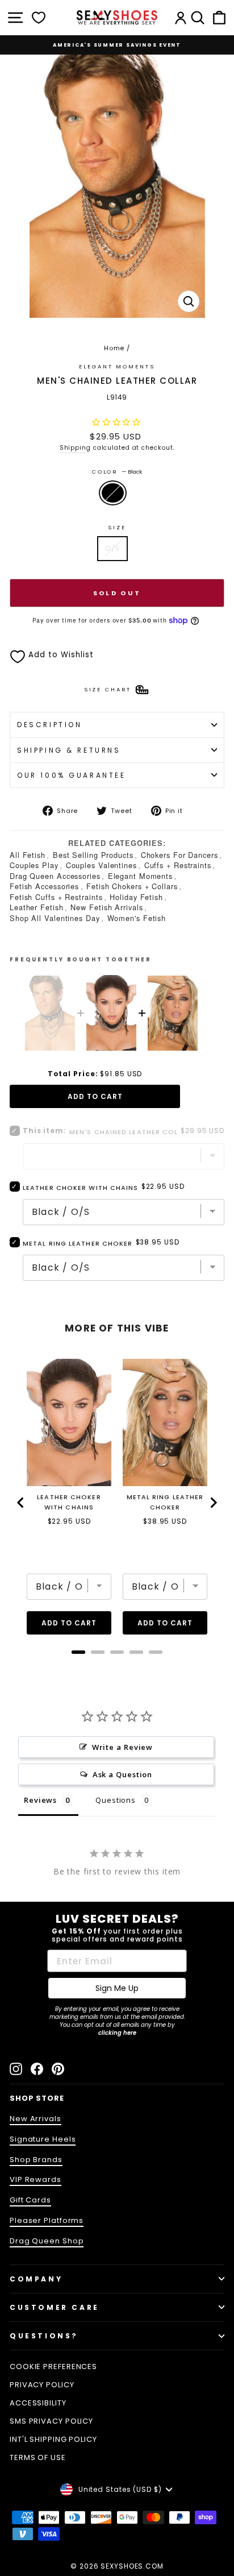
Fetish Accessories (44, 886)
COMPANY (36, 2279)
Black (113, 493)
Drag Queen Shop (47, 2241)
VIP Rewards (35, 2179)
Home (114, 348)
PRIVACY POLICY (42, 2385)
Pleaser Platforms (47, 2220)
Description (49, 725)
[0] (39, 18)
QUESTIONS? (44, 2336)
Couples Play (34, 865)
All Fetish (28, 855)
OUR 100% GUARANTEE (72, 775)
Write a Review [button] (123, 1747)
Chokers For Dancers (179, 855)
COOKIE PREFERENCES (53, 2366)
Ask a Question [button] (123, 1774)
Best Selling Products (93, 855)
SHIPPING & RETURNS (69, 750)
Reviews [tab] (40, 1800)
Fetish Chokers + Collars (132, 886)
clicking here (117, 2033)
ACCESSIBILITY (38, 2403)
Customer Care (55, 2307)
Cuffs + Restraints (178, 865)
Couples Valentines (101, 865)
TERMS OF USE (38, 2457)
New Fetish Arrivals (106, 907)
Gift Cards (30, 2200)
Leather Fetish (37, 907)
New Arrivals (35, 2119)
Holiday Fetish (136, 897)
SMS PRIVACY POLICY (51, 2421)
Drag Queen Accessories (55, 876)
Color (117, 472)
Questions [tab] (116, 1800)
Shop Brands (36, 2160)
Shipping (75, 448)
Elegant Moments (140, 876)
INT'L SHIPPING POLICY (53, 2439)
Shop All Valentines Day (55, 918)
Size (117, 527)
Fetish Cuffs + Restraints (56, 897)
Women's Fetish (137, 918)
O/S (112, 548)
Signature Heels (43, 2139)
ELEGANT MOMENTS (117, 366)
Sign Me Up (117, 1988)
